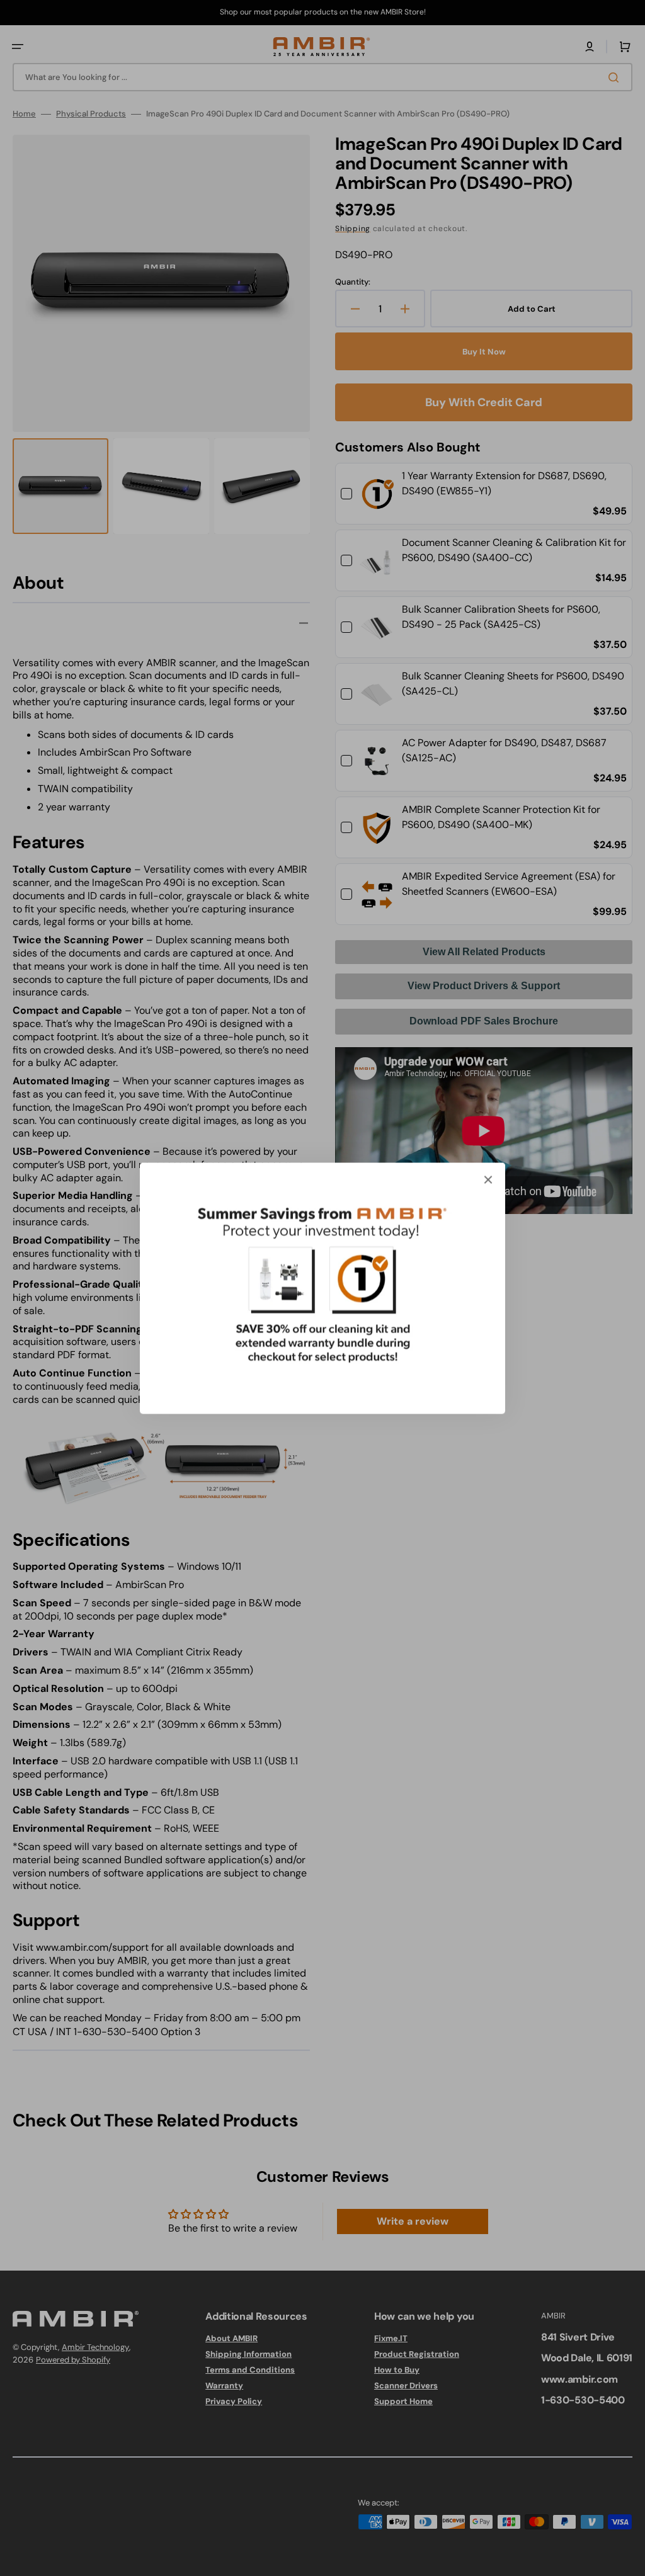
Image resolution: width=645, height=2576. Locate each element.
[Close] (488, 1179)
